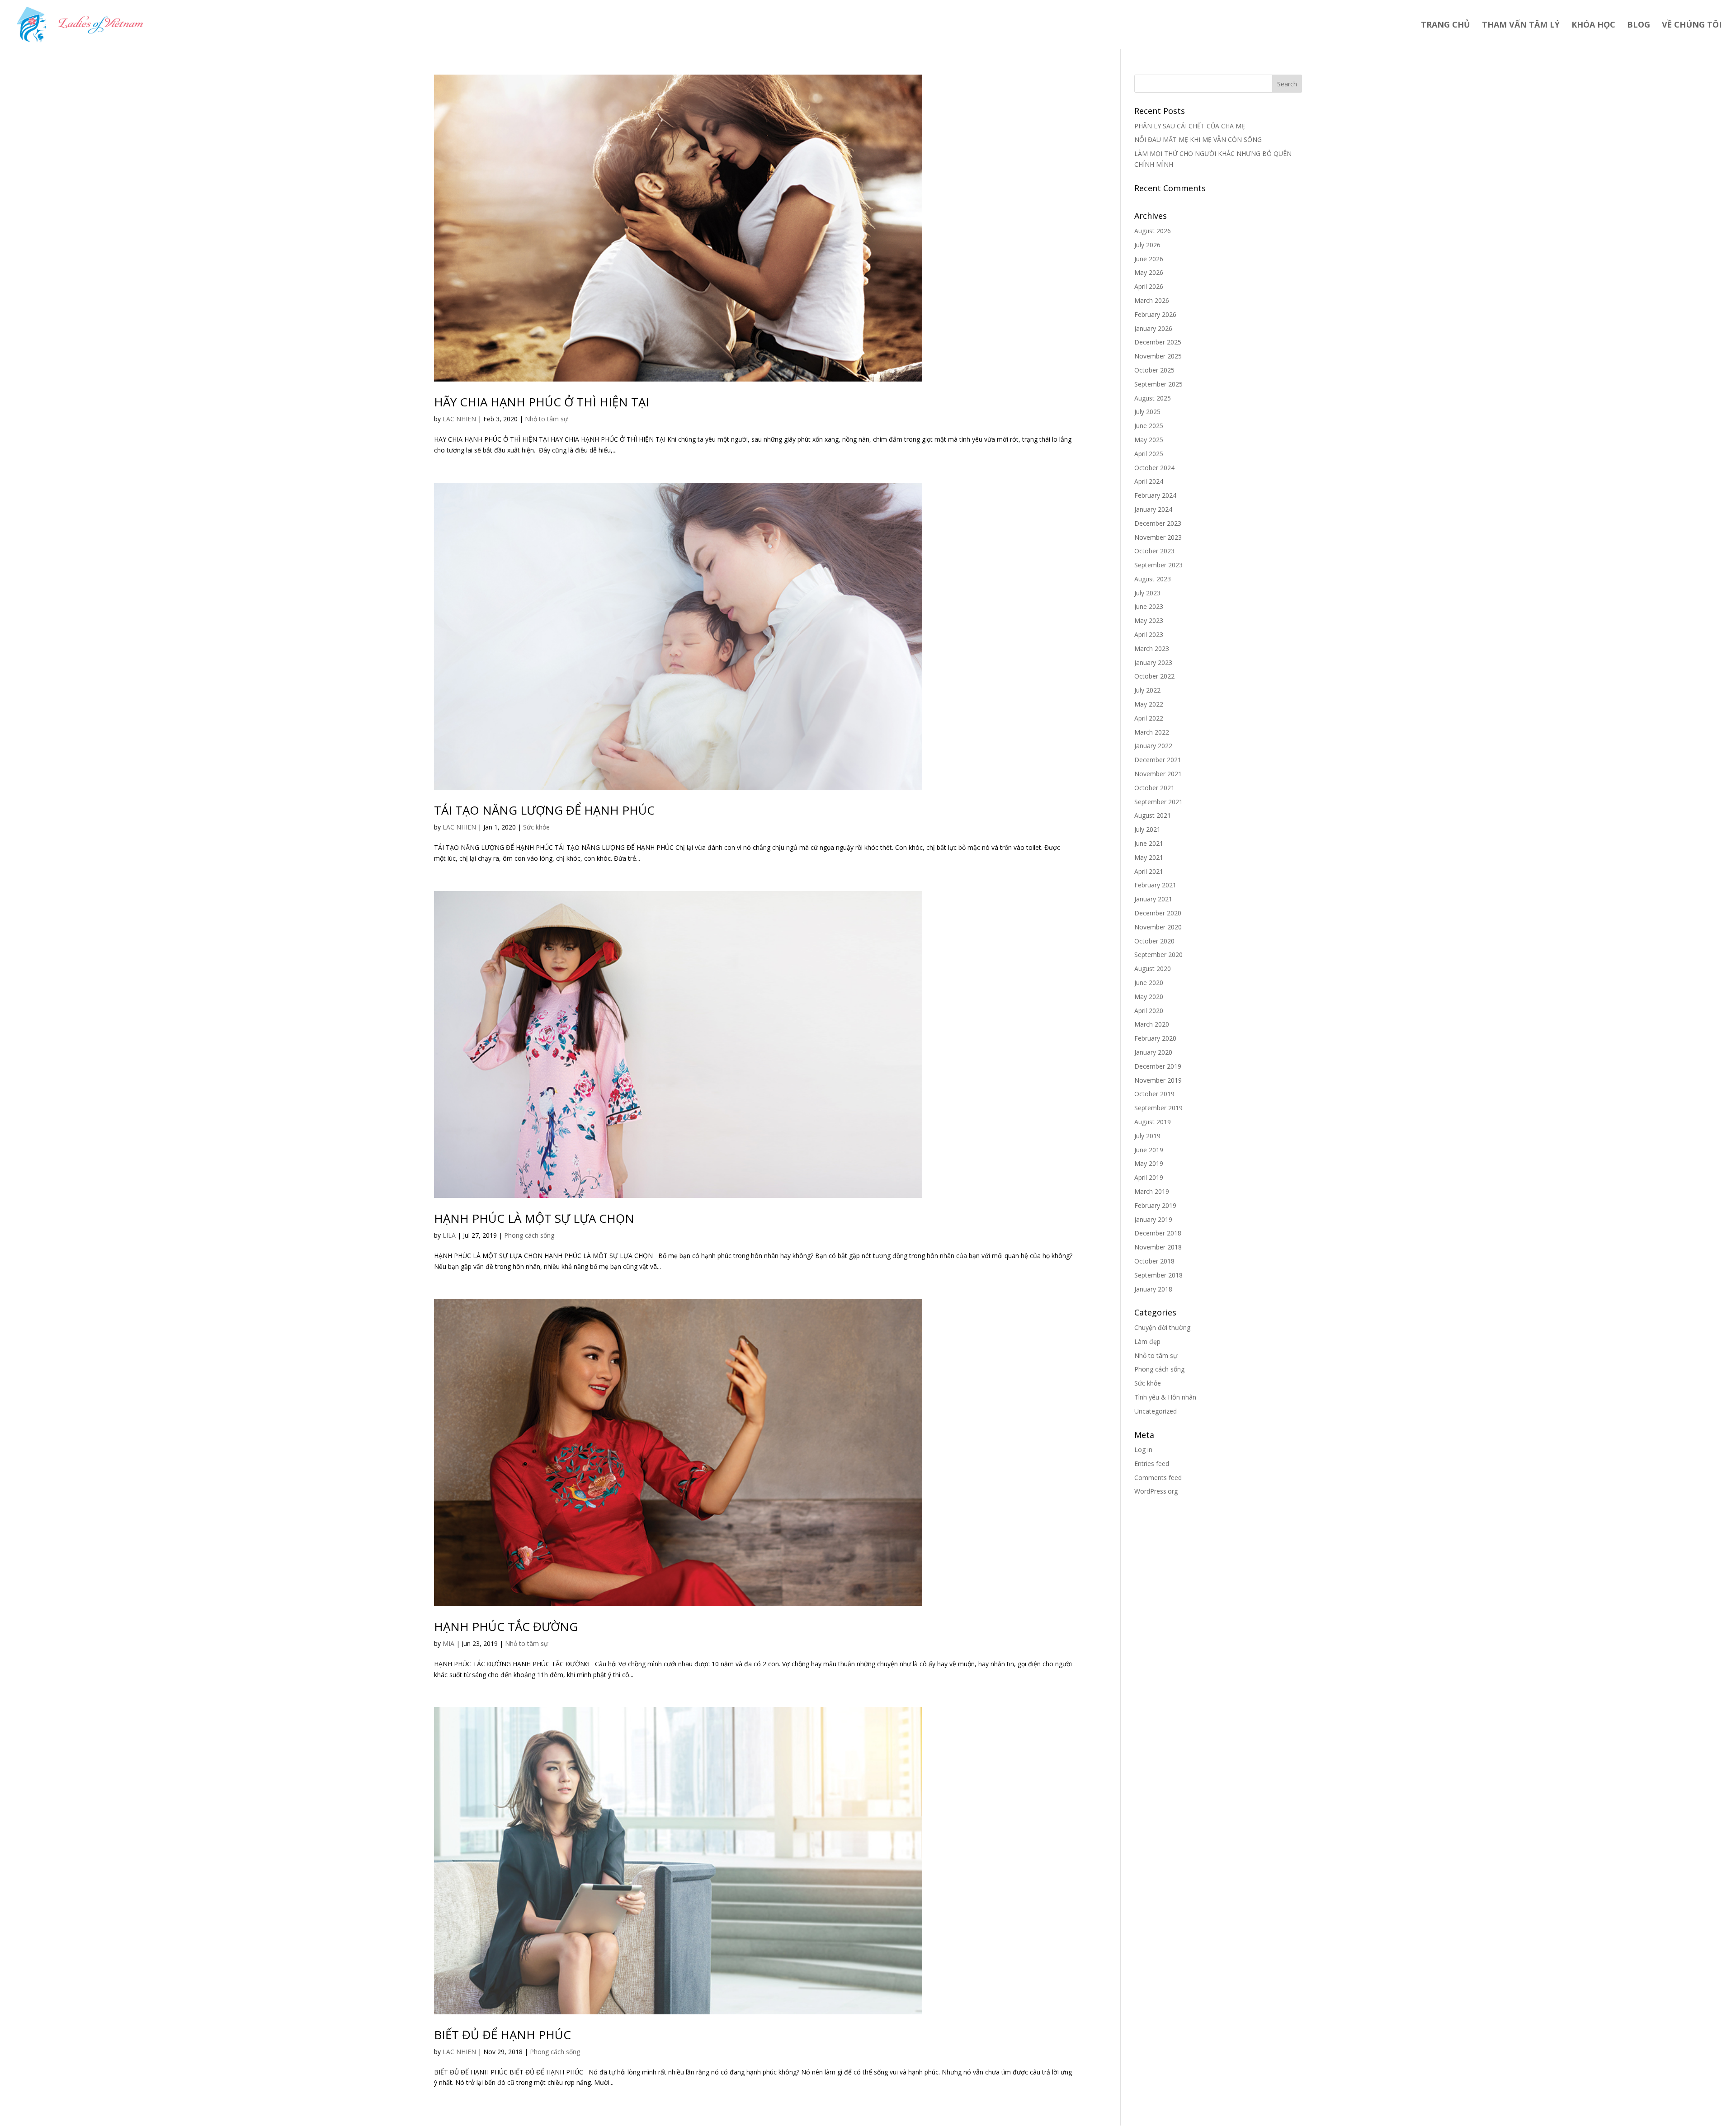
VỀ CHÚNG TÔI (1692, 26)
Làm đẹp (1147, 1341)
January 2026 (1153, 328)
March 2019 (1152, 1191)
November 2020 (1158, 927)
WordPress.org (1156, 1491)
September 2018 (1158, 1275)
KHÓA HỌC (1593, 26)
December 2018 (1158, 1233)
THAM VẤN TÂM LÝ (1521, 26)
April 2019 (1149, 1177)
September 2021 (1158, 802)
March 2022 (1152, 732)
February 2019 (1155, 1205)
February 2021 (1155, 885)
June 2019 (1149, 1150)
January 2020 (1153, 1052)
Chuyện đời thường (1162, 1327)
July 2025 (1147, 412)
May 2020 (1149, 997)
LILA (449, 1235)
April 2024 (1149, 481)
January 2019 (1153, 1219)
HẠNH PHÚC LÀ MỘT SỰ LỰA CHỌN (534, 1218)
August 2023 (1153, 579)
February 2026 (1155, 314)
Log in (1143, 1450)
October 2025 (1154, 370)
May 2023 (1149, 620)
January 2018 (1153, 1289)
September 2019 (1158, 1108)
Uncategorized (1156, 1411)
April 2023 (1149, 634)
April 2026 (1149, 286)
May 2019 (1149, 1163)
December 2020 (1158, 913)
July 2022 (1147, 690)
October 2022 (1154, 676)
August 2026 (1153, 231)
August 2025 (1153, 398)
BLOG (1639, 26)
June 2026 (1149, 259)
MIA (448, 1643)
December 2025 (1158, 342)
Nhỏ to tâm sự (546, 419)
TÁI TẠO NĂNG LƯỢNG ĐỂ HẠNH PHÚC (544, 810)
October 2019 (1154, 1094)
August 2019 (1153, 1122)
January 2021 (1153, 899)
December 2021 (1158, 760)
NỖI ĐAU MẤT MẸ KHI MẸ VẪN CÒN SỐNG (1198, 139)
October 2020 (1154, 941)
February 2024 (1155, 495)
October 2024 (1154, 468)
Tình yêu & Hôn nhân (1165, 1397)
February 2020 (1155, 1038)
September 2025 (1158, 384)
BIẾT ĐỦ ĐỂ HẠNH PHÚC (502, 2035)
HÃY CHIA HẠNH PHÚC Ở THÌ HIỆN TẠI (542, 402)
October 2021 (1154, 788)
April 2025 (1149, 454)
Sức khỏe (536, 827)
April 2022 (1149, 718)
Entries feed (1152, 1464)
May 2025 (1149, 440)
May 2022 (1149, 704)
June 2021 (1149, 843)
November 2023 (1158, 537)
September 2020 (1158, 955)
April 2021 (1149, 871)
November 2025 (1158, 356)
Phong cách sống (529, 1235)
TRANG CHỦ (1446, 26)
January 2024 (1153, 509)
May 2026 (1149, 272)
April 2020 (1149, 1011)
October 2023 (1154, 551)
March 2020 (1152, 1024)
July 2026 (1147, 245)
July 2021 (1147, 829)
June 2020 (1149, 983)
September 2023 (1158, 565)
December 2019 (1158, 1066)
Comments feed (1158, 1478)
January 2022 (1153, 746)
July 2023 (1147, 593)
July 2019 (1147, 1136)
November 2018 (1158, 1247)
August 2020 (1153, 969)
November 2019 (1158, 1080)
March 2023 (1152, 648)
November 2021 (1158, 774)
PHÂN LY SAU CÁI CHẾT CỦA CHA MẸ (1190, 126)
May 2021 (1149, 857)
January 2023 (1153, 662)
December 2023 (1158, 523)
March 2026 (1152, 300)
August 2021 (1153, 815)
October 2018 (1154, 1261)
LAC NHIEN (459, 419)
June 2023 (1149, 606)
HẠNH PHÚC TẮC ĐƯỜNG (506, 1626)
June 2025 (1149, 426)
